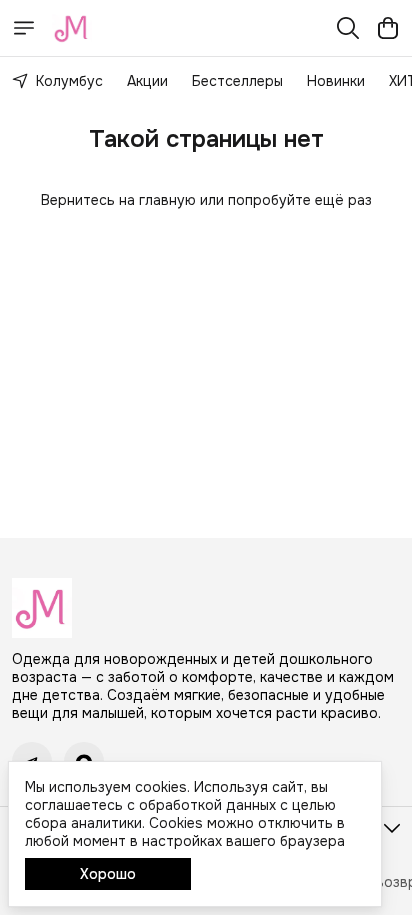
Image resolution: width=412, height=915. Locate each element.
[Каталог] (24, 28)
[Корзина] (388, 28)
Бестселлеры (237, 81)
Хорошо (108, 874)
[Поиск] (348, 28)
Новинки (336, 81)
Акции (147, 81)
